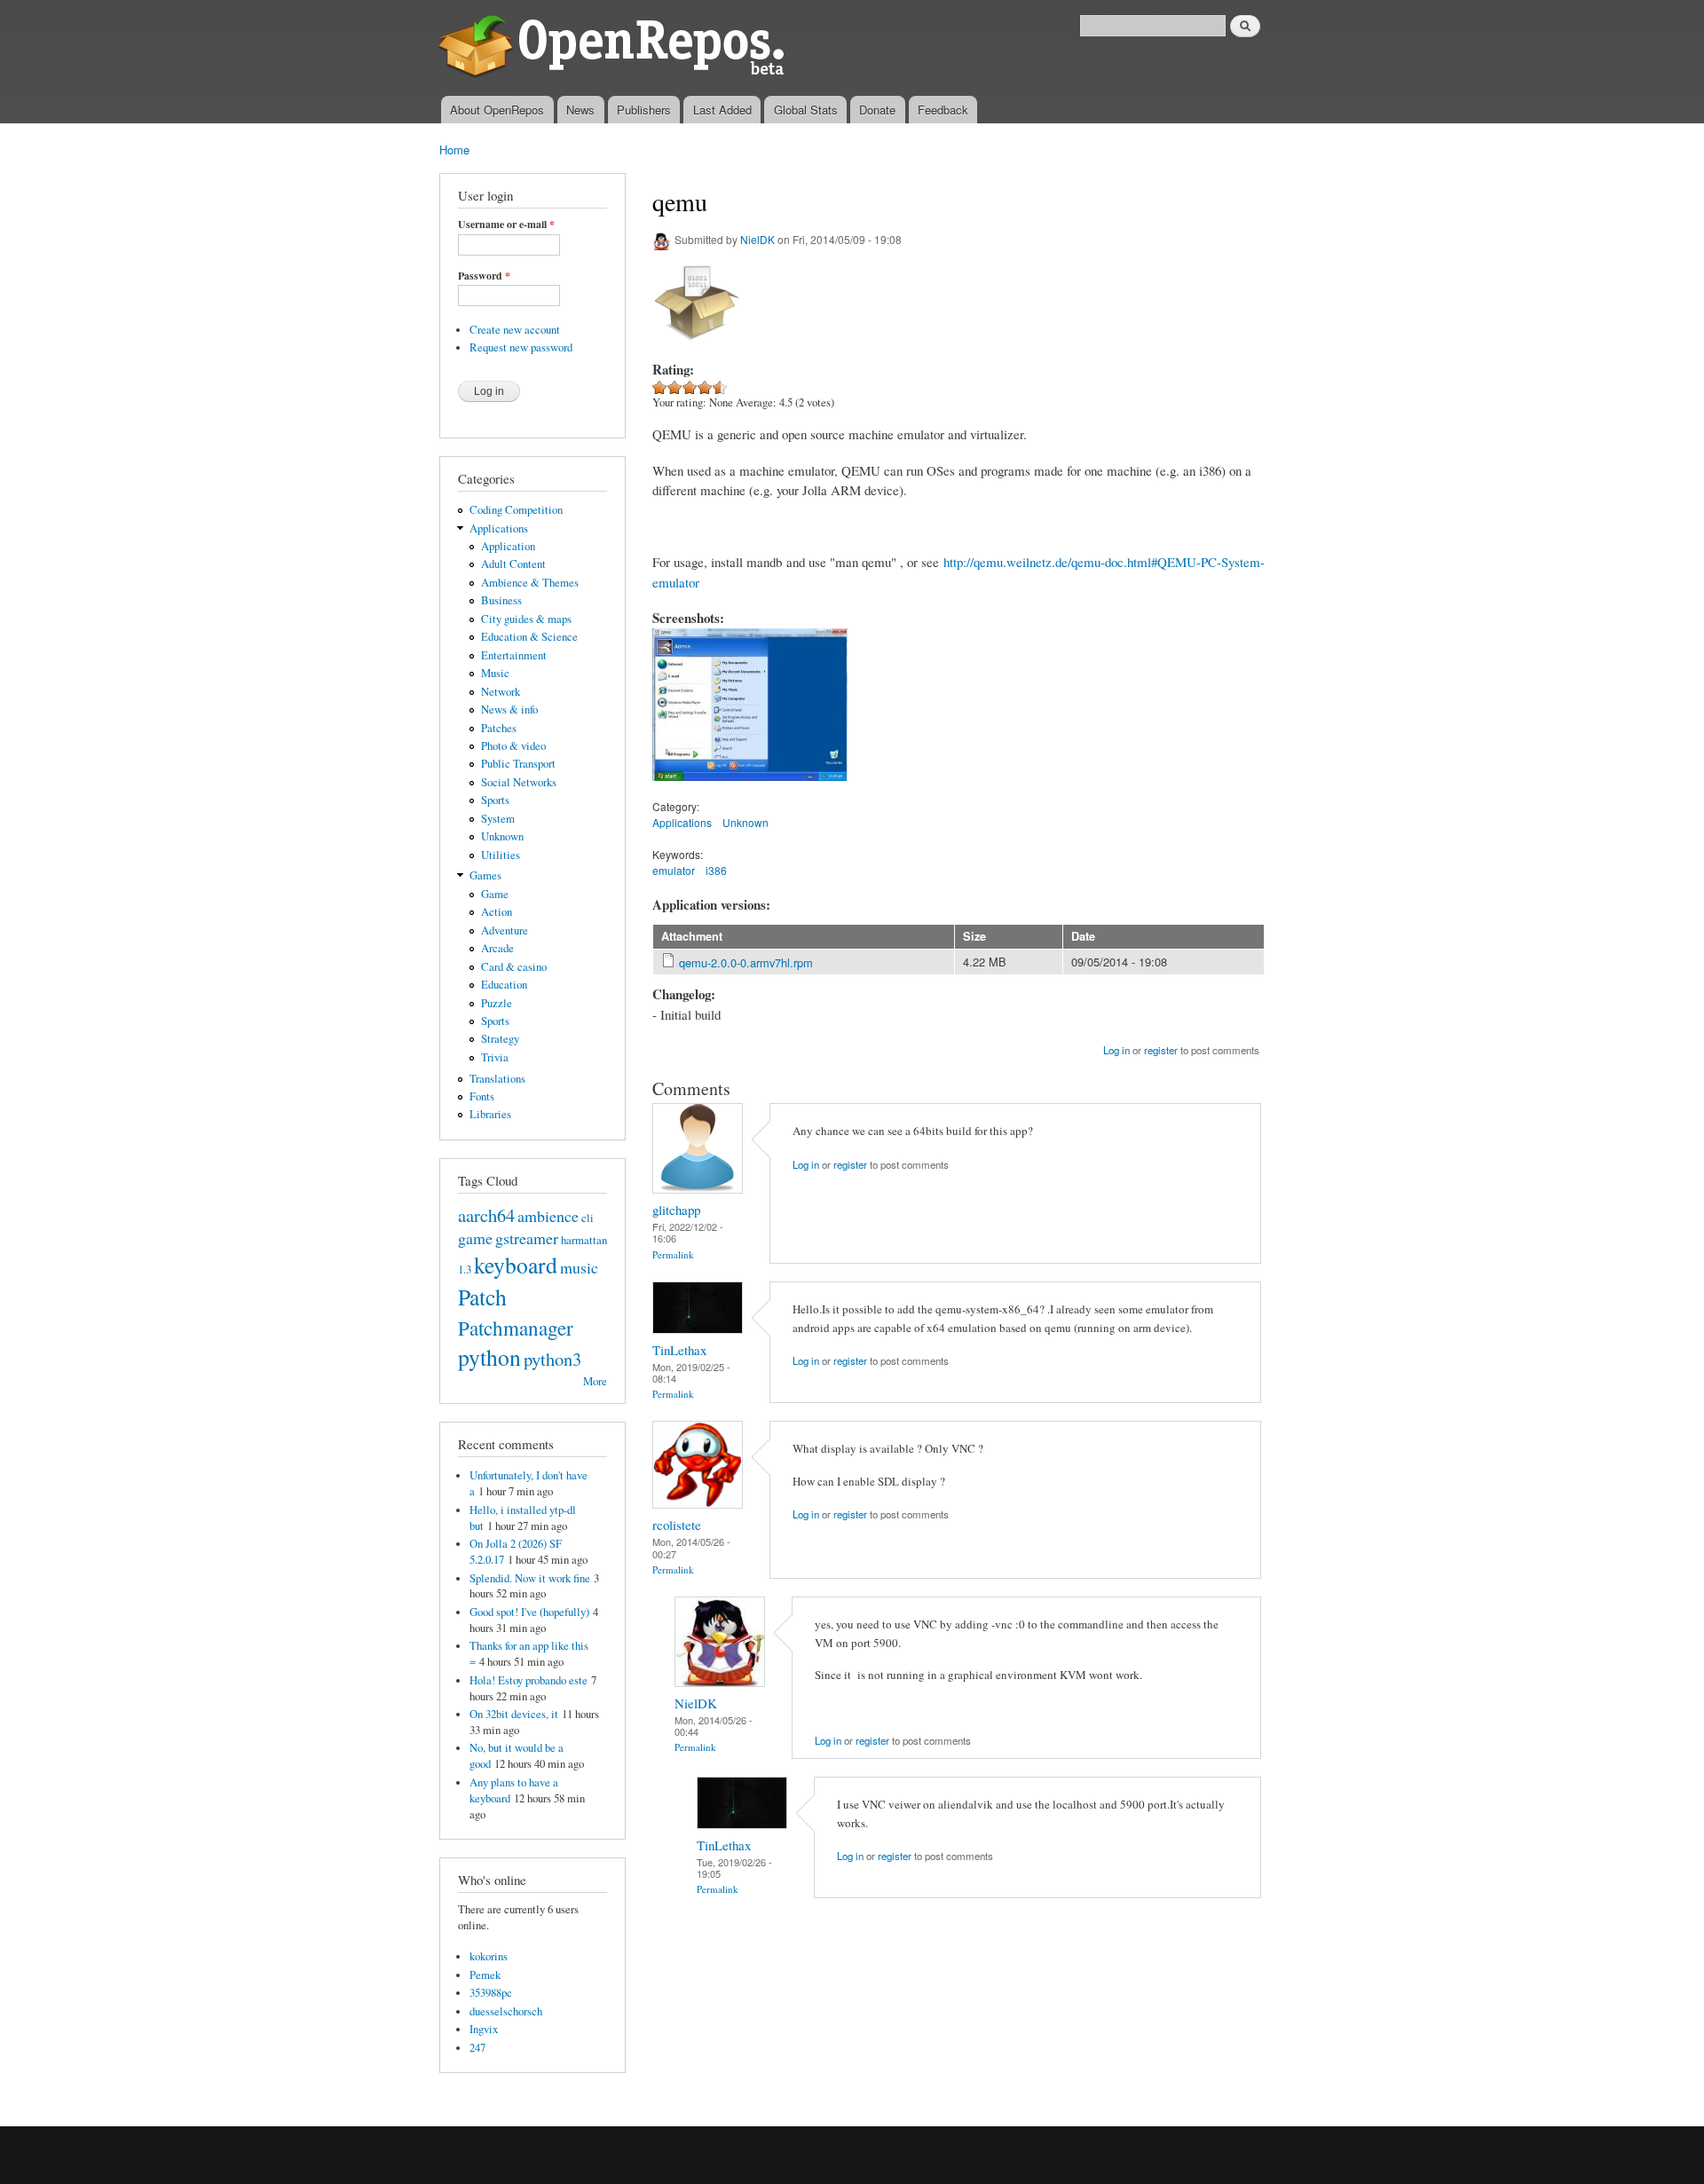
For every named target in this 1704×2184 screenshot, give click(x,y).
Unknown (502, 836)
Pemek (485, 1975)
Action (497, 912)
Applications (499, 528)
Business (501, 600)
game (475, 1238)
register (1161, 1050)
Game (495, 894)
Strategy (500, 1039)
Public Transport (518, 764)
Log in (1116, 1050)
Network (501, 692)
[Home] (615, 48)
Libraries (490, 1114)
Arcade (497, 948)
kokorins (489, 1956)
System (498, 819)
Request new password (521, 347)
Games (485, 875)
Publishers (644, 110)
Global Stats (806, 110)
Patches (499, 728)
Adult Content (513, 564)
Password (484, 276)
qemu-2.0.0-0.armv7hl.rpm (746, 962)
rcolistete (677, 1525)
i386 (716, 870)
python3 (552, 1359)
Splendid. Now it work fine (530, 1578)
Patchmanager (516, 1328)
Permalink (673, 1254)
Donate (877, 110)
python (489, 1357)
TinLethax (679, 1350)
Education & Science (529, 637)
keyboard (516, 1265)
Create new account (515, 330)
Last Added (722, 110)
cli (588, 1218)
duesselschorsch (506, 2011)
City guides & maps (526, 619)
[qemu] (750, 789)
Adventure (505, 930)
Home (454, 150)
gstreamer (527, 1238)
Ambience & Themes (530, 583)
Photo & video (513, 746)
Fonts (482, 1096)
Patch (482, 1297)
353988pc (491, 1993)
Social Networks (519, 782)
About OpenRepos (497, 110)
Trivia (495, 1057)
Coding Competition (516, 510)
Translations (497, 1079)
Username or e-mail (506, 225)
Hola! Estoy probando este (529, 1680)
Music (495, 673)
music (579, 1267)
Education (504, 985)
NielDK (757, 239)
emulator (674, 870)
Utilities (501, 855)
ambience (548, 1216)
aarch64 (486, 1215)
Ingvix (484, 2029)
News (580, 110)
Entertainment (514, 655)
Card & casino (514, 967)
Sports (495, 800)
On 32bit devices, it (514, 1714)
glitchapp (676, 1210)
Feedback (943, 110)
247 (477, 2048)
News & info (509, 710)
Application (508, 546)
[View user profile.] (698, 1189)
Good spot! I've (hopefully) (529, 1612)
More (595, 1381)
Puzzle (497, 1003)
